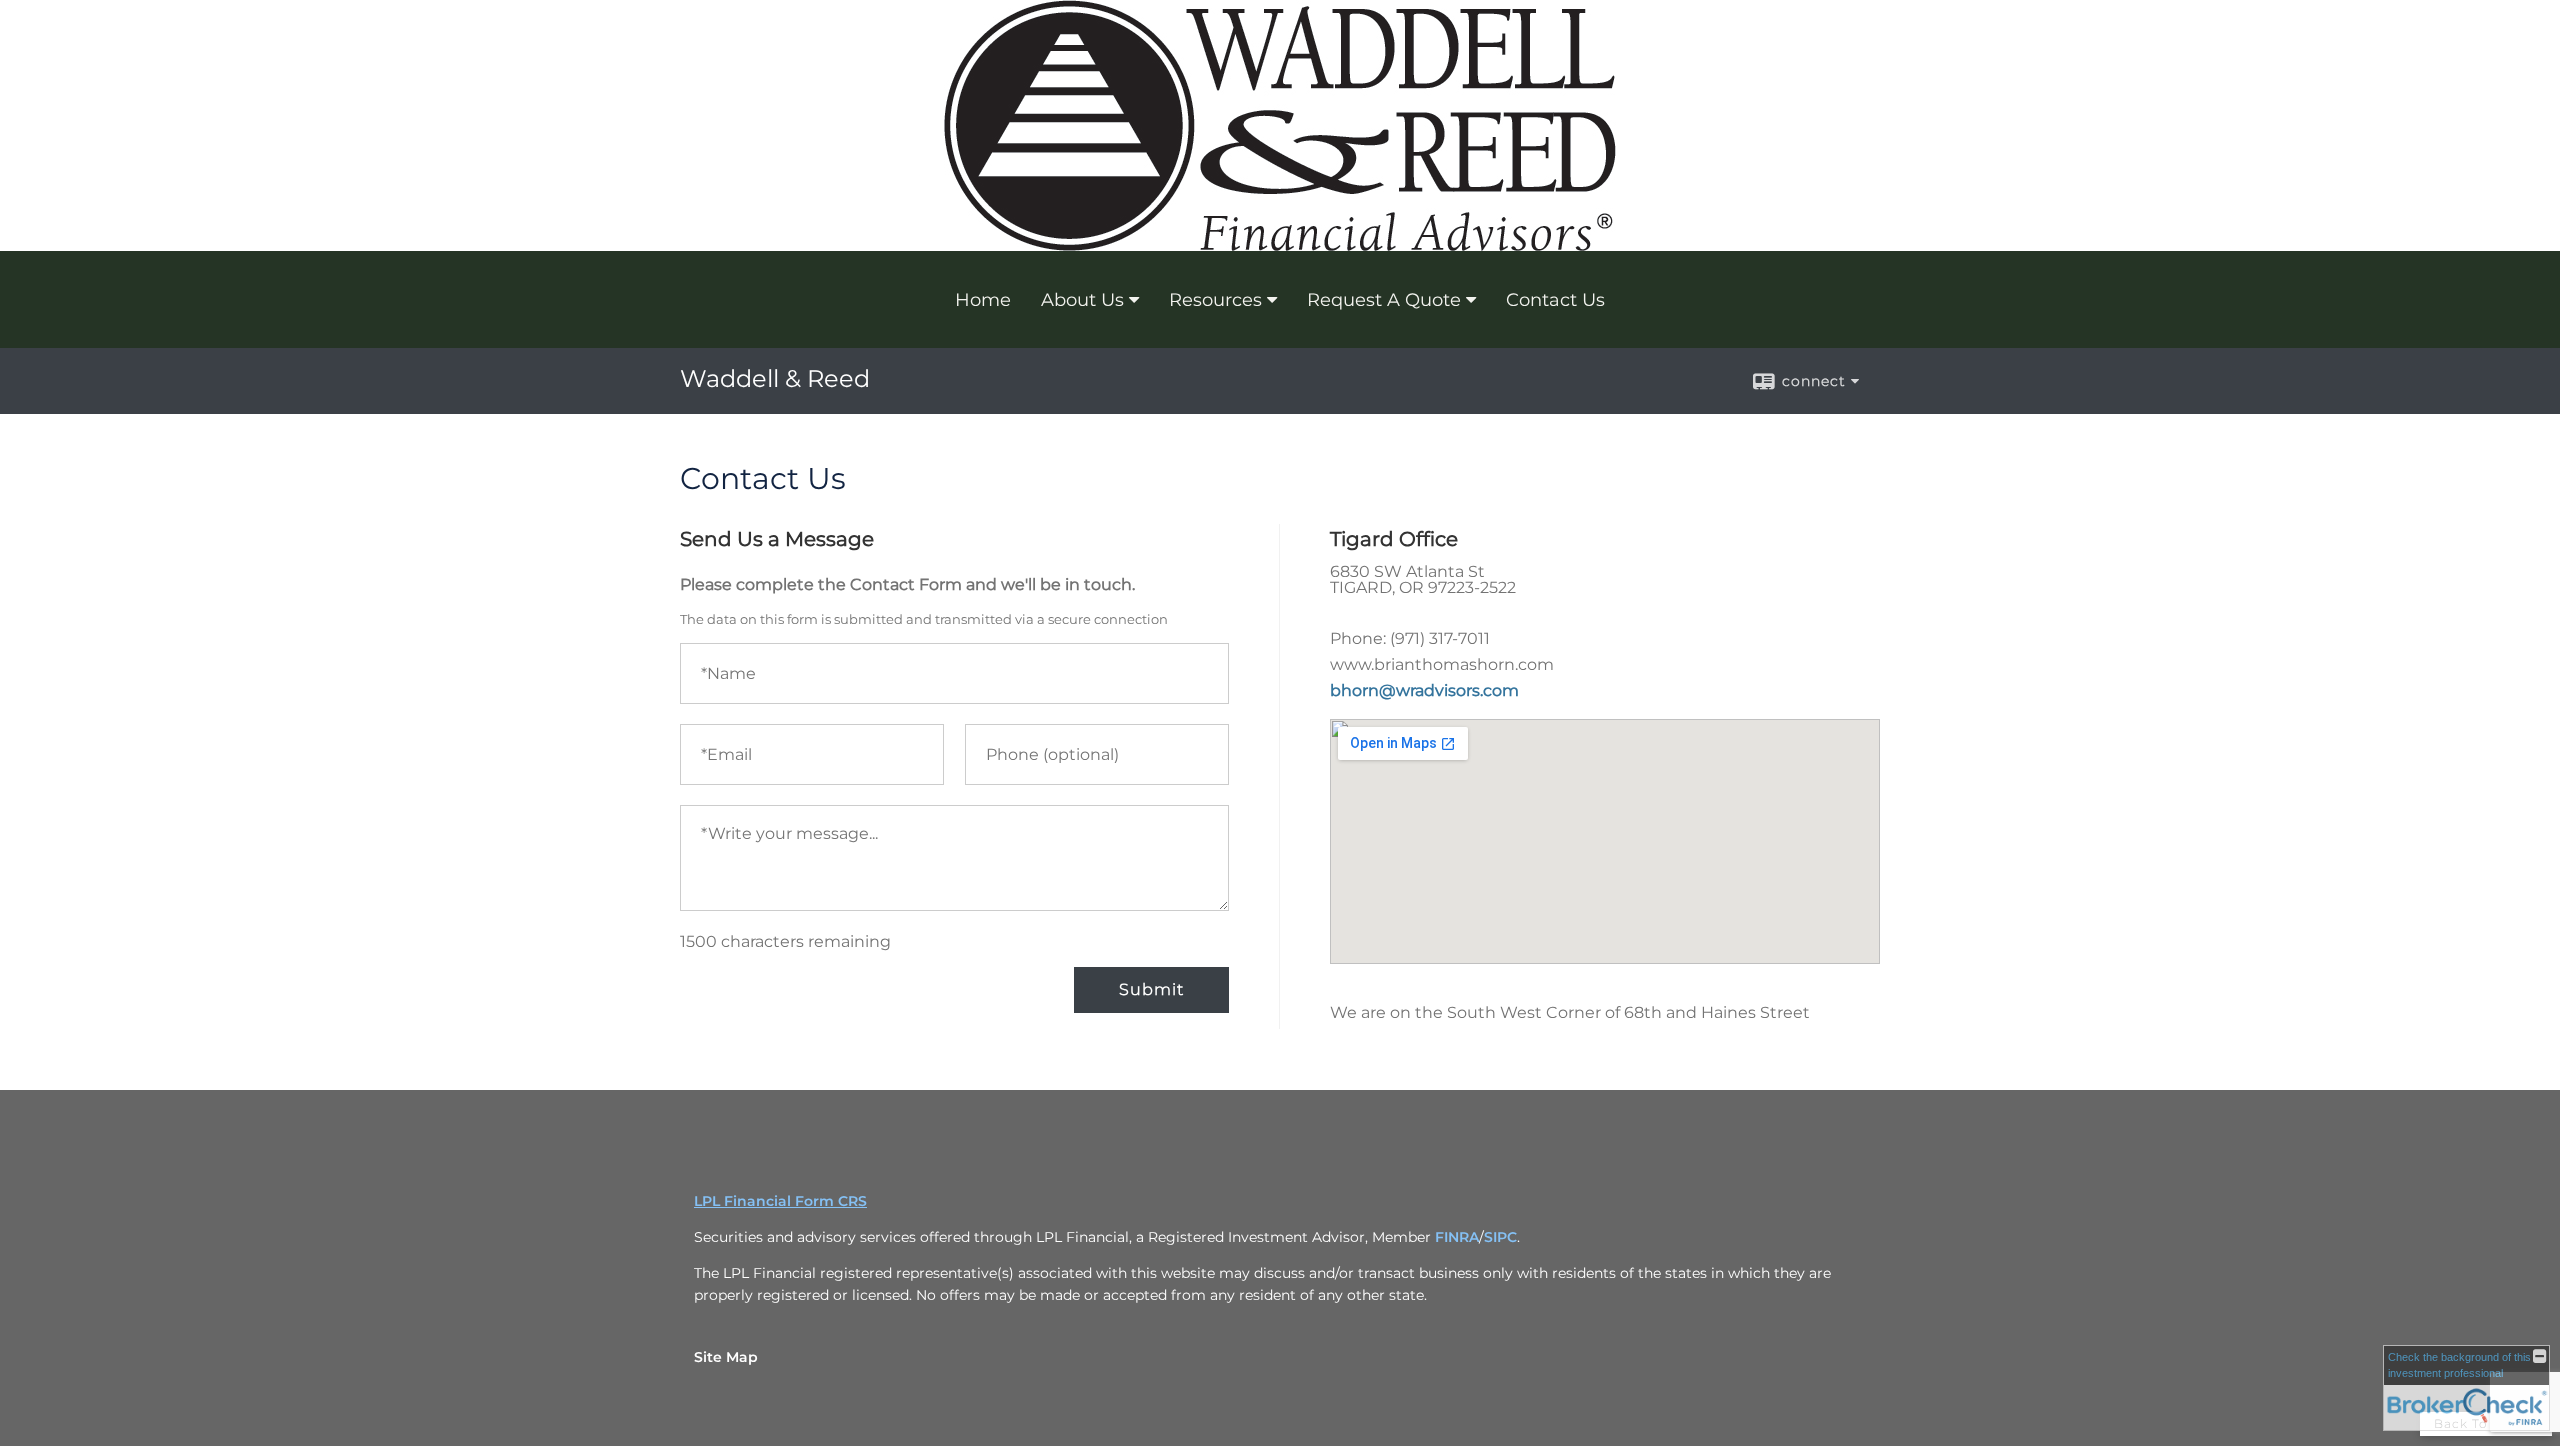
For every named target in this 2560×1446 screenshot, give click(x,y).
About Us (1082, 300)
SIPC (1500, 1237)
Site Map (726, 1357)
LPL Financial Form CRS (780, 1201)
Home (983, 300)
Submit (1151, 989)
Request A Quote (1384, 300)
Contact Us (1555, 300)
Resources (1215, 300)
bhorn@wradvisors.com (1424, 690)
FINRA (1457, 1237)
